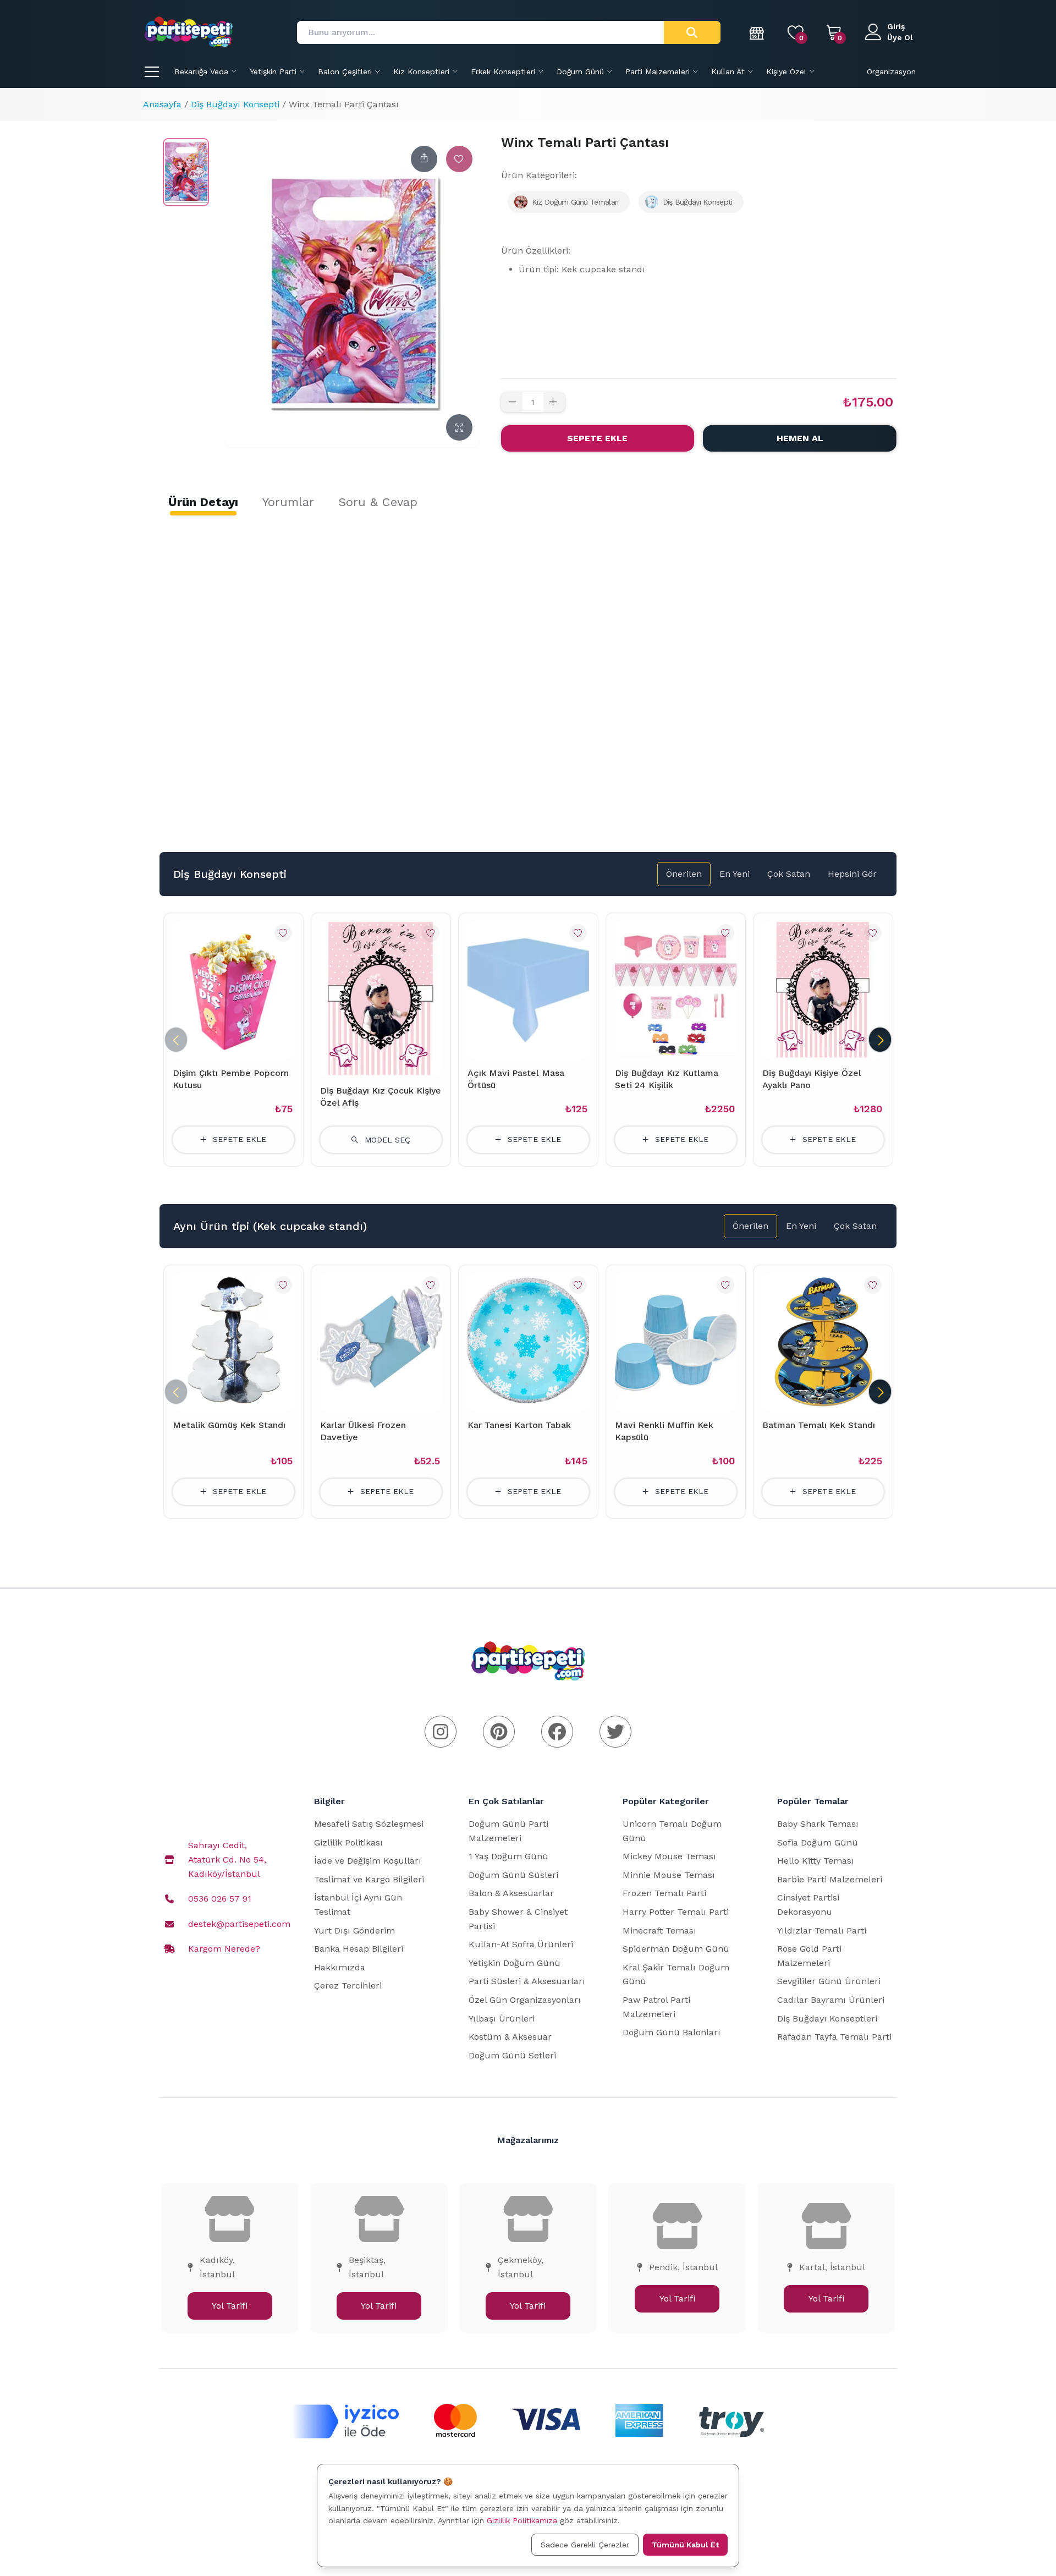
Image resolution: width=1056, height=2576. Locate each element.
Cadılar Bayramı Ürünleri (831, 2000)
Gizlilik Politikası (348, 1842)
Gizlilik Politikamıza (522, 2520)
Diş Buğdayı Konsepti (235, 104)
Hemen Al (800, 438)
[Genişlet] (459, 427)
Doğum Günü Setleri (512, 2055)
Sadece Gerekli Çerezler (585, 2545)
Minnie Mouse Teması (669, 1875)
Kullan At (728, 72)
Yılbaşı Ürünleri (502, 2018)
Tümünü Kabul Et (685, 2545)
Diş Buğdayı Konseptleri (827, 2018)
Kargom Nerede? (224, 1949)
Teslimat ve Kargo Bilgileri (369, 1879)
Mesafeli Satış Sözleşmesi (369, 1824)
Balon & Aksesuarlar (511, 1893)
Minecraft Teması (659, 1930)
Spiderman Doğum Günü (676, 1949)
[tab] (203, 502)
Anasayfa (162, 104)
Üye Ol (900, 37)
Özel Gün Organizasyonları (525, 2000)
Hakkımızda (340, 1967)
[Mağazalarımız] (757, 32)
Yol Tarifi (230, 2306)
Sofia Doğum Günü (818, 1842)
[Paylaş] (424, 159)
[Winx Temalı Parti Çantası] (186, 172)
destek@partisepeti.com (239, 1924)
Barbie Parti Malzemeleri (830, 1879)
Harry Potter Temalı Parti (676, 1912)
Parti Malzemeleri (658, 72)
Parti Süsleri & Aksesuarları (527, 1981)
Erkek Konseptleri (503, 72)
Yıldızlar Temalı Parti (822, 1930)
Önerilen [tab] (684, 874)
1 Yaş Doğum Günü (508, 1856)
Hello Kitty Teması (816, 1861)
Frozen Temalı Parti (664, 1893)
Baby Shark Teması (818, 1824)
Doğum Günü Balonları (672, 2032)
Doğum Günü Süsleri (513, 1875)
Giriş (896, 26)
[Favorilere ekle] (459, 159)
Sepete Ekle (597, 438)
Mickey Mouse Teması (669, 1856)
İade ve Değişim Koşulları (368, 1861)
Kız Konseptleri (421, 72)
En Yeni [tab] (735, 874)
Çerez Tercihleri (348, 1985)
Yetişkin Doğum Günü (515, 1963)
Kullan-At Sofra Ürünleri (521, 1944)
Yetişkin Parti (273, 72)
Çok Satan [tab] (789, 874)
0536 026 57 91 (220, 1899)
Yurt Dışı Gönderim (354, 1930)
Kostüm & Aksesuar (510, 2037)
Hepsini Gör (852, 874)
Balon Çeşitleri (345, 72)
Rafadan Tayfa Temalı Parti (834, 2037)
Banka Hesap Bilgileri (359, 1949)
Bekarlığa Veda (201, 72)
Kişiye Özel (786, 72)
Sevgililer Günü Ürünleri (829, 1981)
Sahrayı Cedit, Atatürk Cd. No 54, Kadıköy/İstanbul (227, 1859)
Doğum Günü (580, 72)
